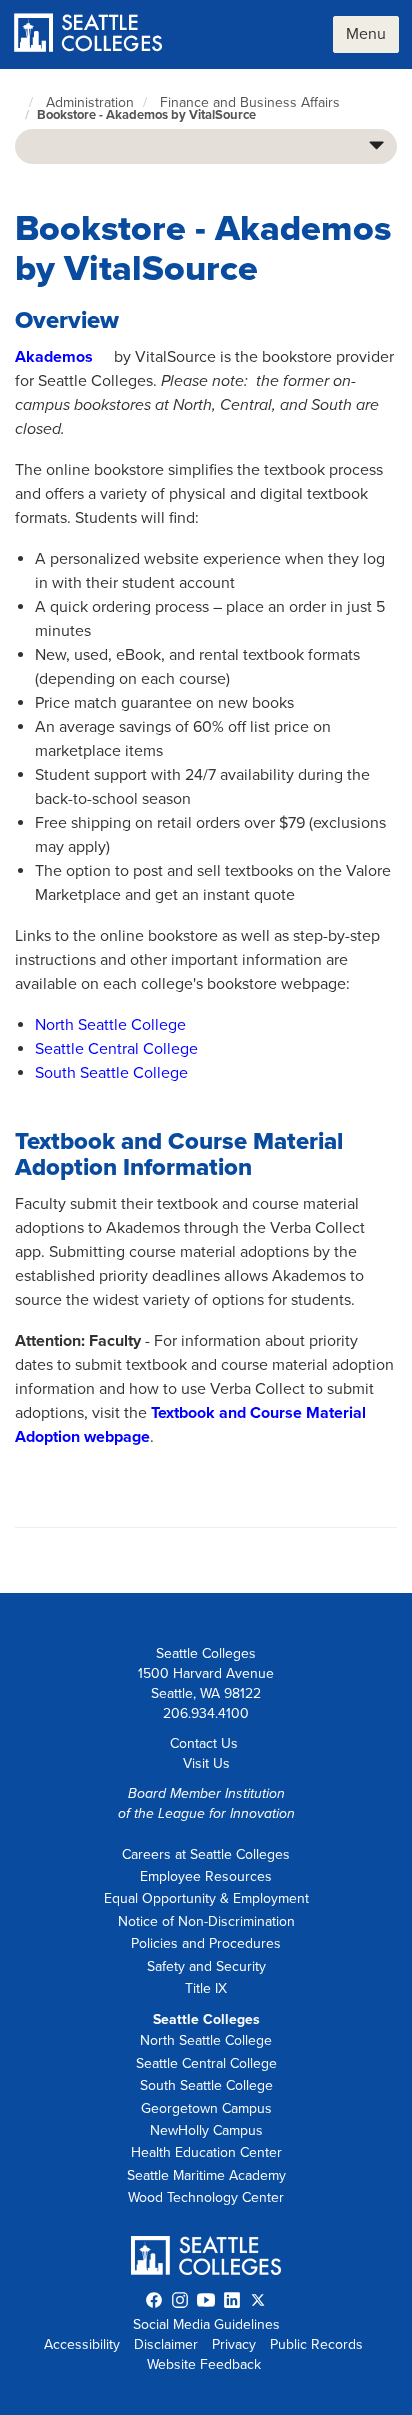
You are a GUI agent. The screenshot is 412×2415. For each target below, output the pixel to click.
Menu (366, 34)
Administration (90, 102)
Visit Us (206, 1763)
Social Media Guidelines (206, 2324)
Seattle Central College (116, 1049)
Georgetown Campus (206, 2108)
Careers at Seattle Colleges (206, 1854)
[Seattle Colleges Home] (88, 34)
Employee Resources (206, 1876)
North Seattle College (110, 1025)
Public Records (316, 2344)
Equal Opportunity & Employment (206, 1898)
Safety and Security (206, 1966)
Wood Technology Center (206, 2197)
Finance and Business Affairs (250, 102)
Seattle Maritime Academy (206, 2175)
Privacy (234, 2344)
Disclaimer (166, 2344)
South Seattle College (111, 1073)
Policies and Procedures (206, 1943)
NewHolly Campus (206, 2130)
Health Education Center (206, 2152)
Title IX (206, 1988)
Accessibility (82, 2344)
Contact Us (204, 1743)
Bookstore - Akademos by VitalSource (146, 115)
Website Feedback (204, 2364)
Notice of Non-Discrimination (206, 1921)
